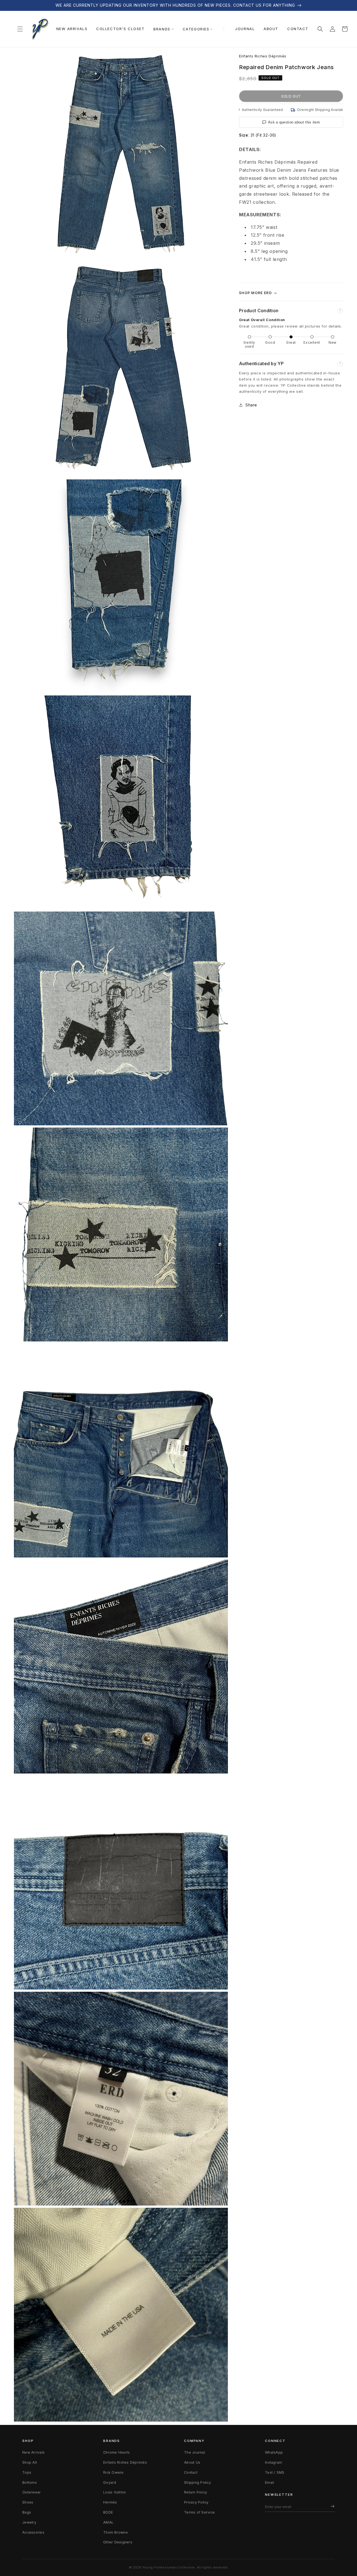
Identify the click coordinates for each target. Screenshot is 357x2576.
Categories (196, 29)
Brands (162, 29)
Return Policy (196, 2492)
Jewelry (29, 2522)
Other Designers (118, 2542)
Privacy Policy (196, 2502)
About (271, 29)
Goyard (110, 2482)
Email (269, 2482)
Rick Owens (114, 2472)
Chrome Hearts (116, 2452)
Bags (27, 2512)
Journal (245, 29)
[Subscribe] (331, 2507)
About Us (192, 2462)
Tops (27, 2472)
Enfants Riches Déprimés (263, 56)
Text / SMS (275, 2472)
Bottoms (30, 2482)
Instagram (273, 2462)
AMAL (108, 2522)
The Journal (195, 2452)
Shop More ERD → (258, 293)
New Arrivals (72, 29)
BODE (108, 2512)
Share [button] (251, 405)
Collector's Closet (120, 29)
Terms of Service (199, 2512)
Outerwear (32, 2492)
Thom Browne (115, 2532)
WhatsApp (274, 2452)
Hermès (110, 2502)
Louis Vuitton (114, 2492)
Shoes (28, 2502)
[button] (20, 29)
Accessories (33, 2532)
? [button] (340, 311)
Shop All (30, 2462)
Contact (298, 29)
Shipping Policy (197, 2482)
